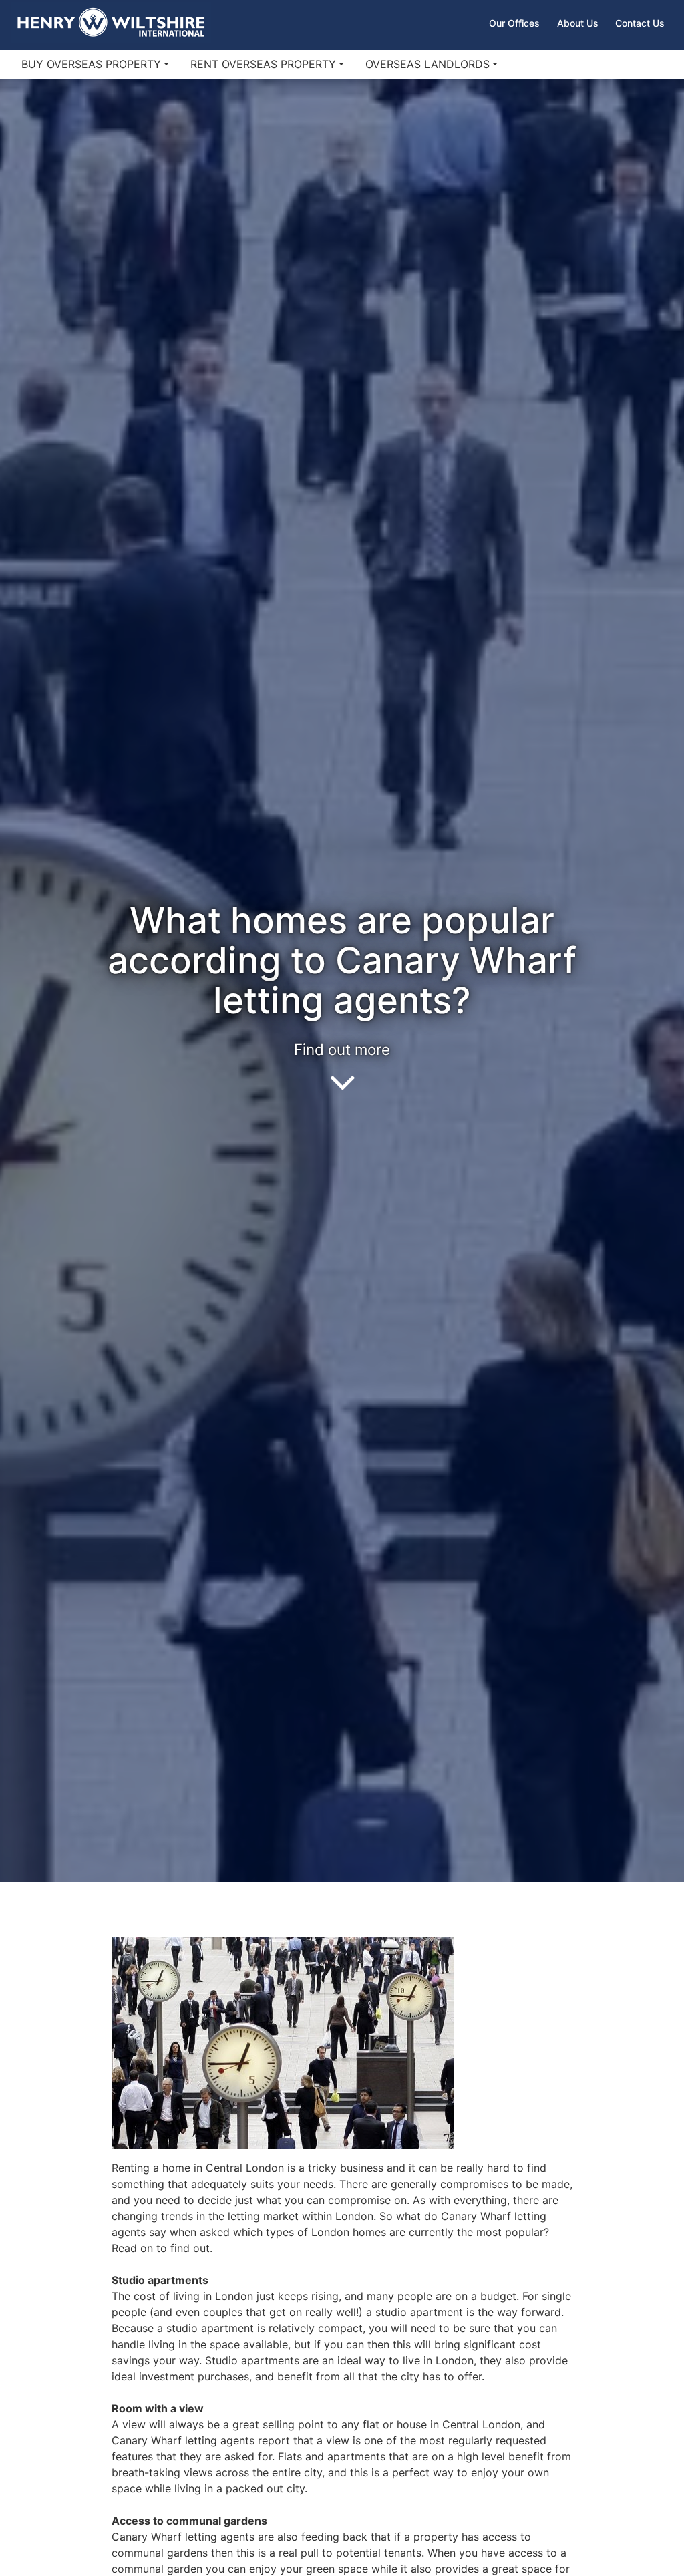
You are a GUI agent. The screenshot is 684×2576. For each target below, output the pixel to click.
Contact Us (640, 23)
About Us (578, 23)
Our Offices (514, 23)
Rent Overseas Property (263, 64)
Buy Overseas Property (91, 64)
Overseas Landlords (427, 64)
